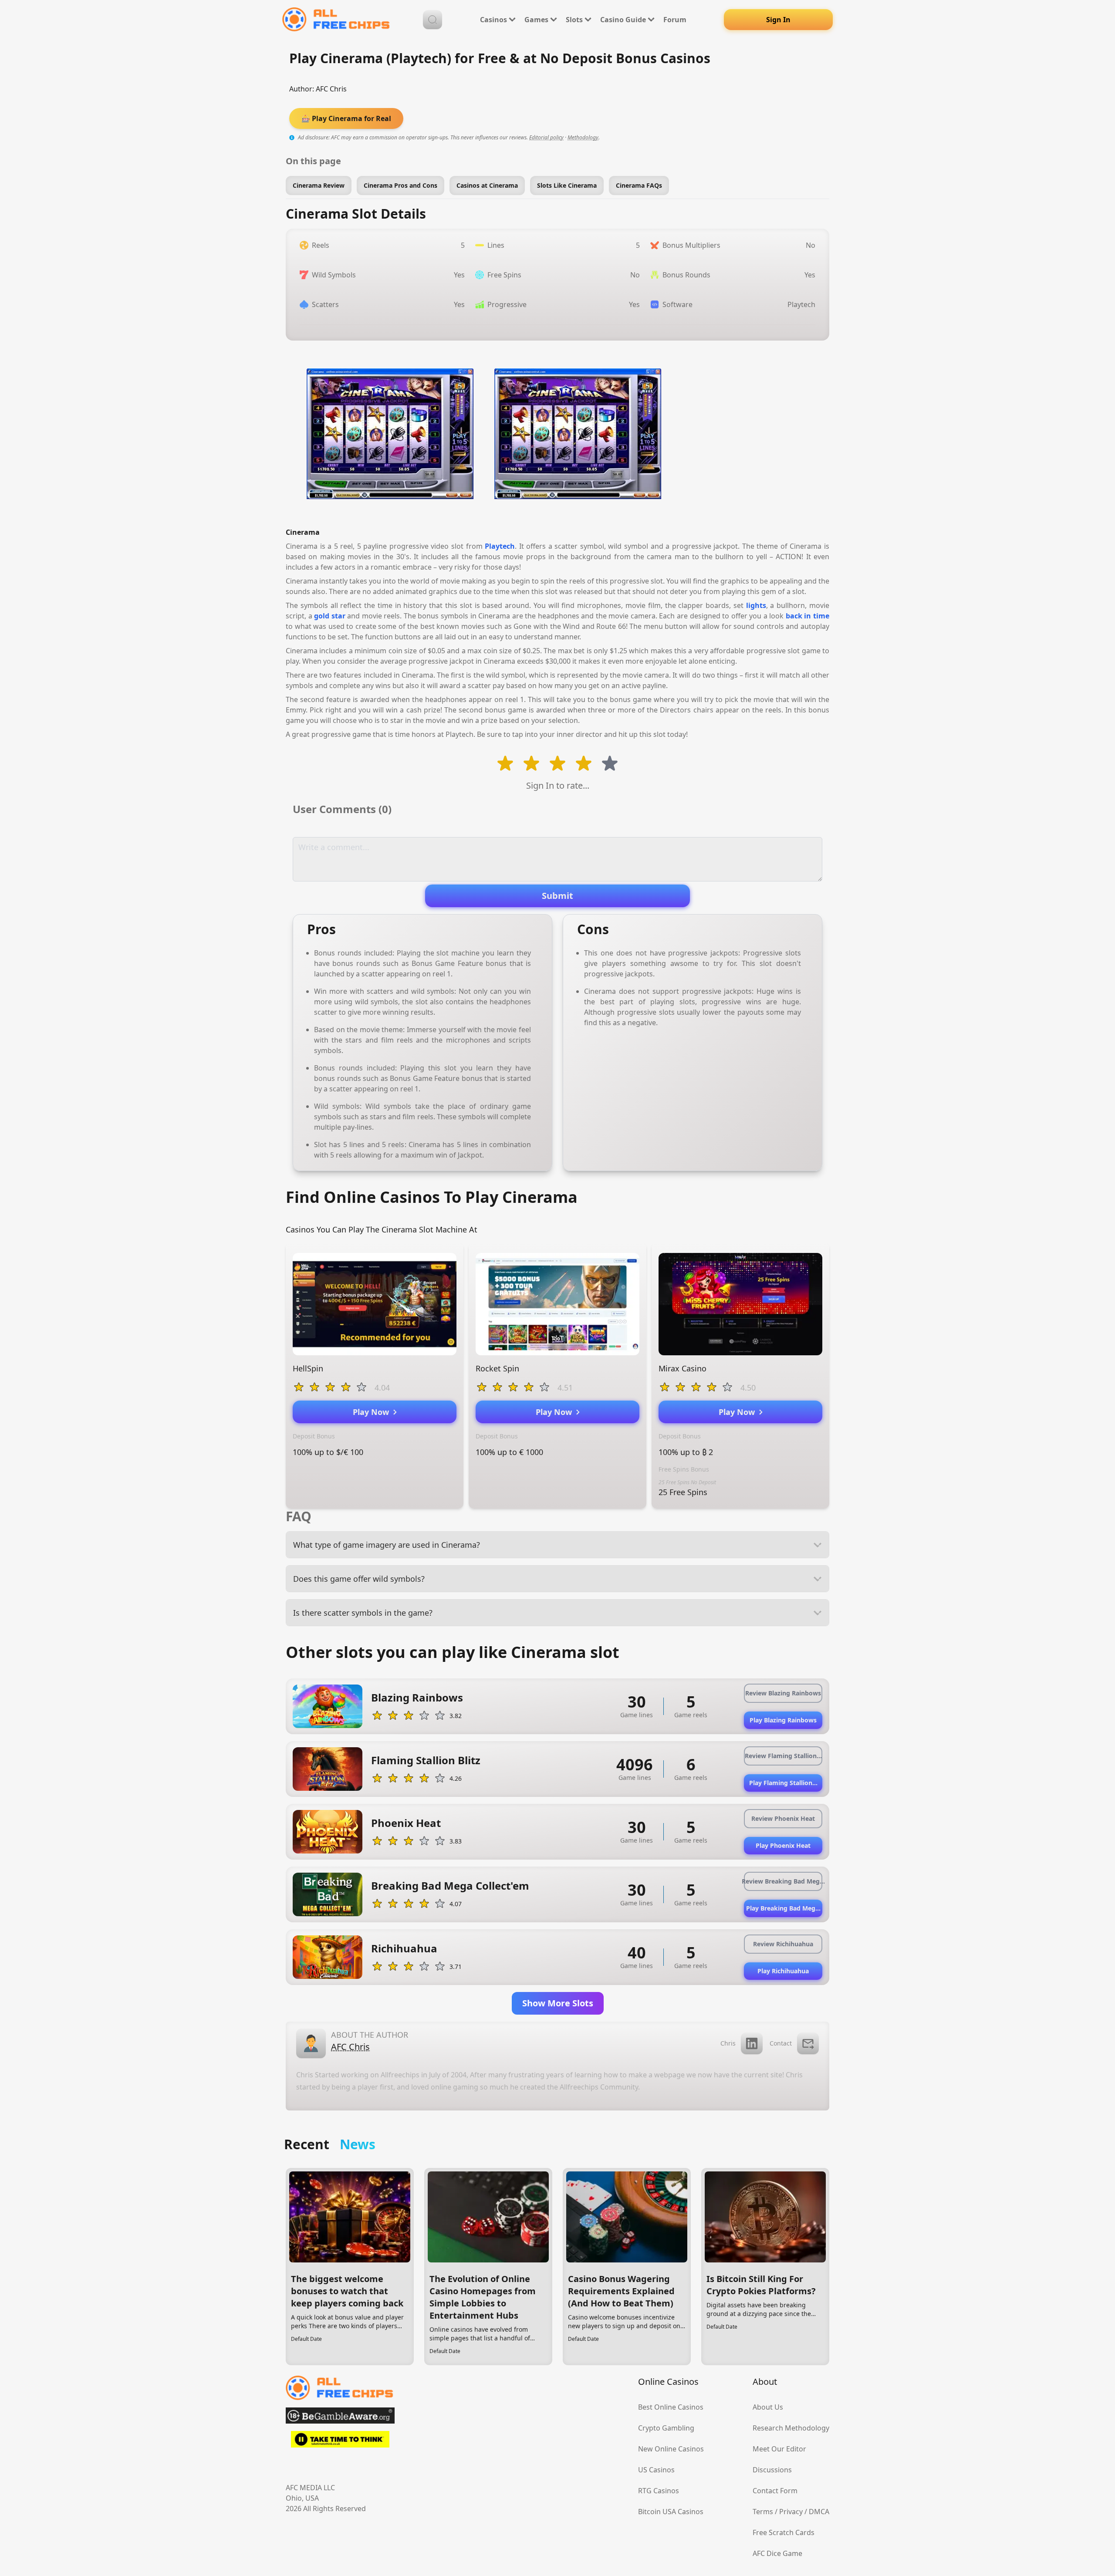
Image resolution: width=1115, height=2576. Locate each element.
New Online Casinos (671, 2449)
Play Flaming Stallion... (783, 1783)
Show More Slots (558, 2003)
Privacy (791, 2512)
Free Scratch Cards (784, 2532)
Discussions (772, 2470)
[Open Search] (432, 20)
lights (756, 605)
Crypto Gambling (666, 2428)
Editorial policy (546, 137)
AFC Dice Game (777, 2553)
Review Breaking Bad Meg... (783, 1881)
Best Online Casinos (671, 2407)
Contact (781, 2043)
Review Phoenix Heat (783, 1818)
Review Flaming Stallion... (783, 1756)
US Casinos (656, 2470)
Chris (728, 2043)
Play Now (373, 1412)
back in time (808, 616)
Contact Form (775, 2491)
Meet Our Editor (779, 2449)
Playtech (500, 546)
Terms (763, 2512)
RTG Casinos (659, 2491)
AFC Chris (331, 89)
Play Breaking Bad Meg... (783, 1908)
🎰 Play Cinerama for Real (346, 118)
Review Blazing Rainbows (783, 1693)
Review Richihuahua (783, 1944)
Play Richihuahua (783, 1971)
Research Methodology (791, 2428)
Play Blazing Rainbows (783, 1720)
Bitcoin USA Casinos (671, 2512)
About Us (768, 2407)
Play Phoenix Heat (783, 1845)
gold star (330, 616)
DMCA (819, 2512)
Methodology (583, 137)
